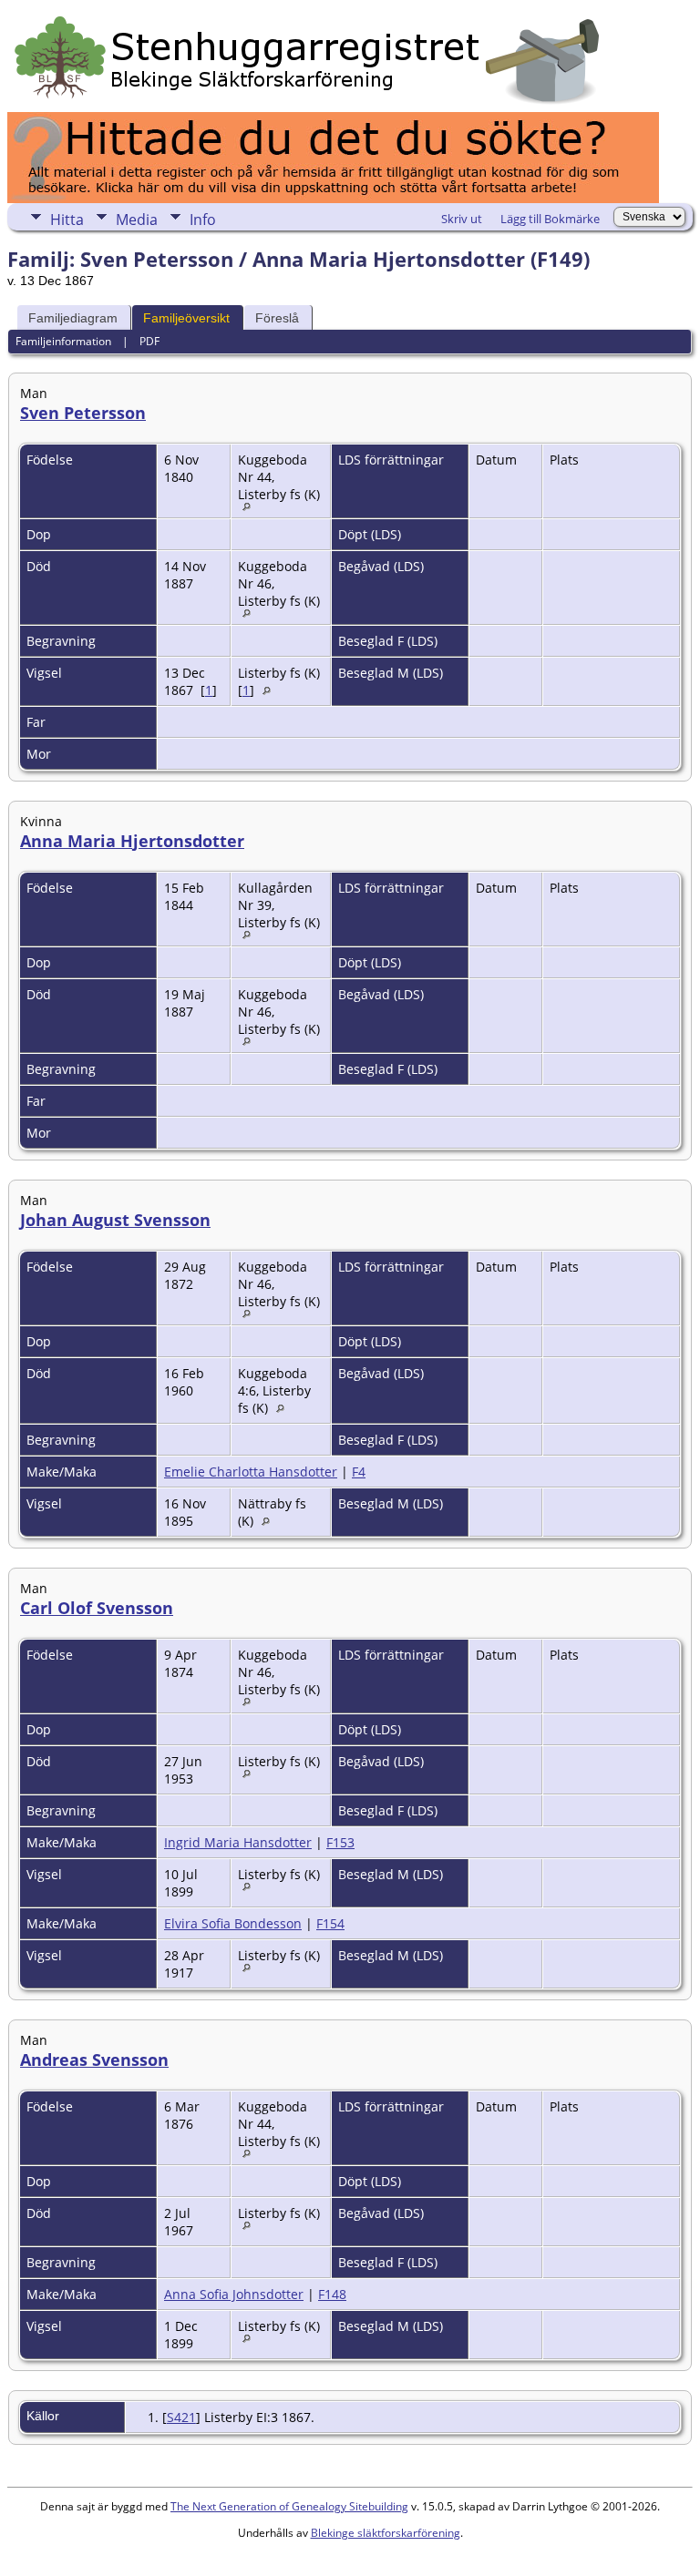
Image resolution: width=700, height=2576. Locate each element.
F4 (359, 1472)
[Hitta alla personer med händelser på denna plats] (251, 506)
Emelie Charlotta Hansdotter (251, 1472)
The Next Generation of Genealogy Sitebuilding (289, 2506)
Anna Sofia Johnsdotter (234, 2294)
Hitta (67, 220)
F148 (332, 2294)
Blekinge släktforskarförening (386, 2533)
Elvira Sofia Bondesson (233, 1923)
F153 (340, 1842)
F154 (330, 1923)
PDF (149, 341)
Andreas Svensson (94, 2060)
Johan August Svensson (115, 1220)
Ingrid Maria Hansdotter (238, 1842)
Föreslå (277, 318)
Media (137, 220)
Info (203, 220)
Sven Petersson (83, 413)
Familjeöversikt (186, 318)
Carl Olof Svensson (97, 1608)
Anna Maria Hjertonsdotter (132, 841)
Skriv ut (462, 219)
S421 (181, 2417)
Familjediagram (73, 318)
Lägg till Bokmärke (550, 219)
